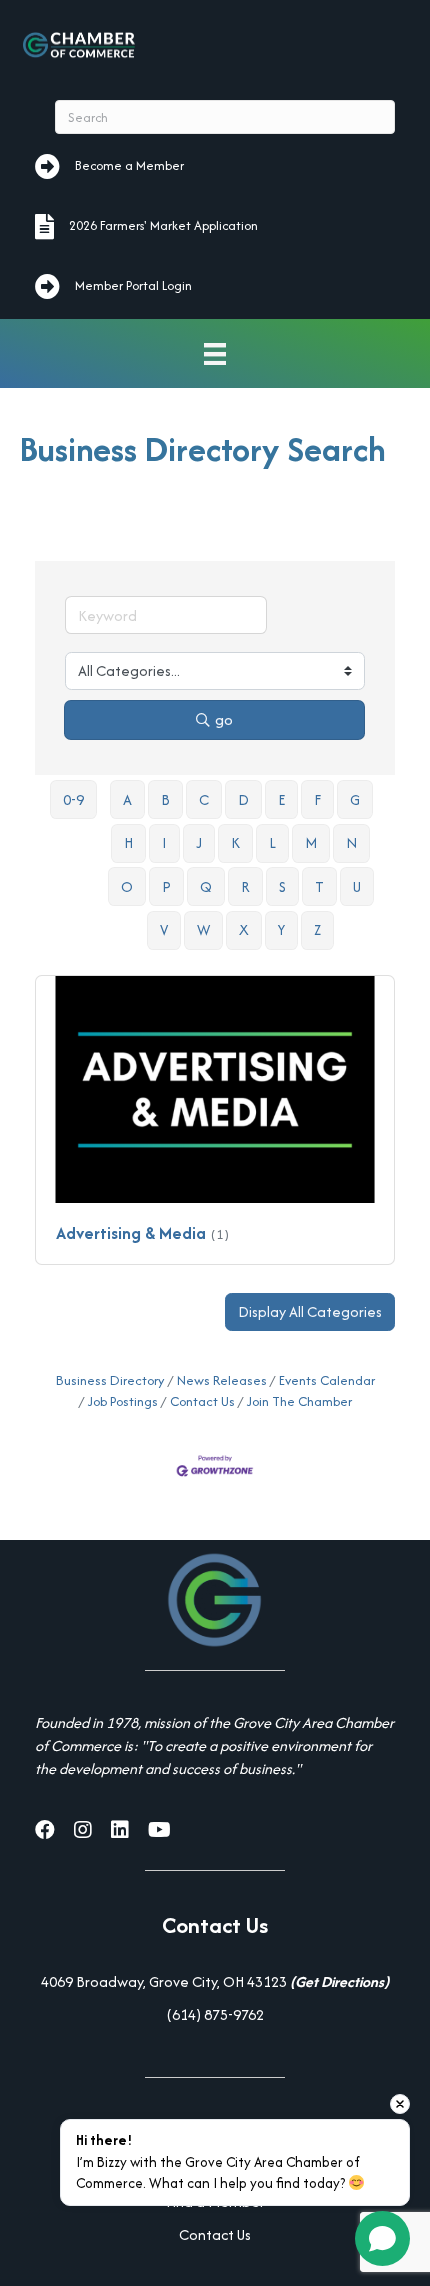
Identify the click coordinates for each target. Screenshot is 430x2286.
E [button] (281, 799)
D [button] (243, 799)
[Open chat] (382, 2238)
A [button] (127, 799)
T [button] (319, 886)
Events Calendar (327, 1380)
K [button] (235, 842)
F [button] (317, 799)
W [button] (203, 929)
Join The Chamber (299, 1401)
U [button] (357, 886)
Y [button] (281, 929)
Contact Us (202, 1401)
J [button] (199, 842)
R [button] (245, 886)
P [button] (166, 886)
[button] (310, 1312)
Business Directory (110, 1380)
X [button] (244, 929)
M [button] (311, 842)
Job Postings (123, 1401)
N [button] (351, 842)
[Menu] (215, 353)
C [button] (204, 799)
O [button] (127, 886)
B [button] (165, 799)
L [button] (272, 842)
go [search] (224, 719)
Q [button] (206, 886)
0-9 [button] (73, 799)
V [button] (164, 929)
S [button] (282, 886)
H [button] (128, 842)
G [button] (355, 799)
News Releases (222, 1380)
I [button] (164, 842)
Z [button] (317, 929)
